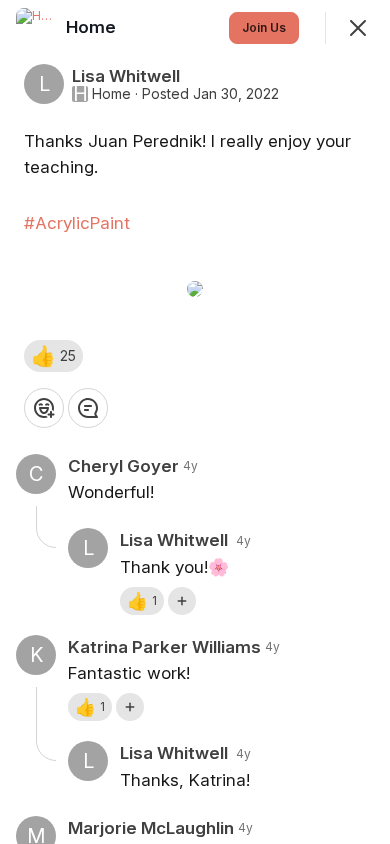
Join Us (264, 27)
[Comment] (88, 408)
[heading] (93, 27)
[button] (53, 356)
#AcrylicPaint (77, 223)
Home (111, 94)
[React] (44, 408)
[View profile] (36, 28)
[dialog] (195, 422)
